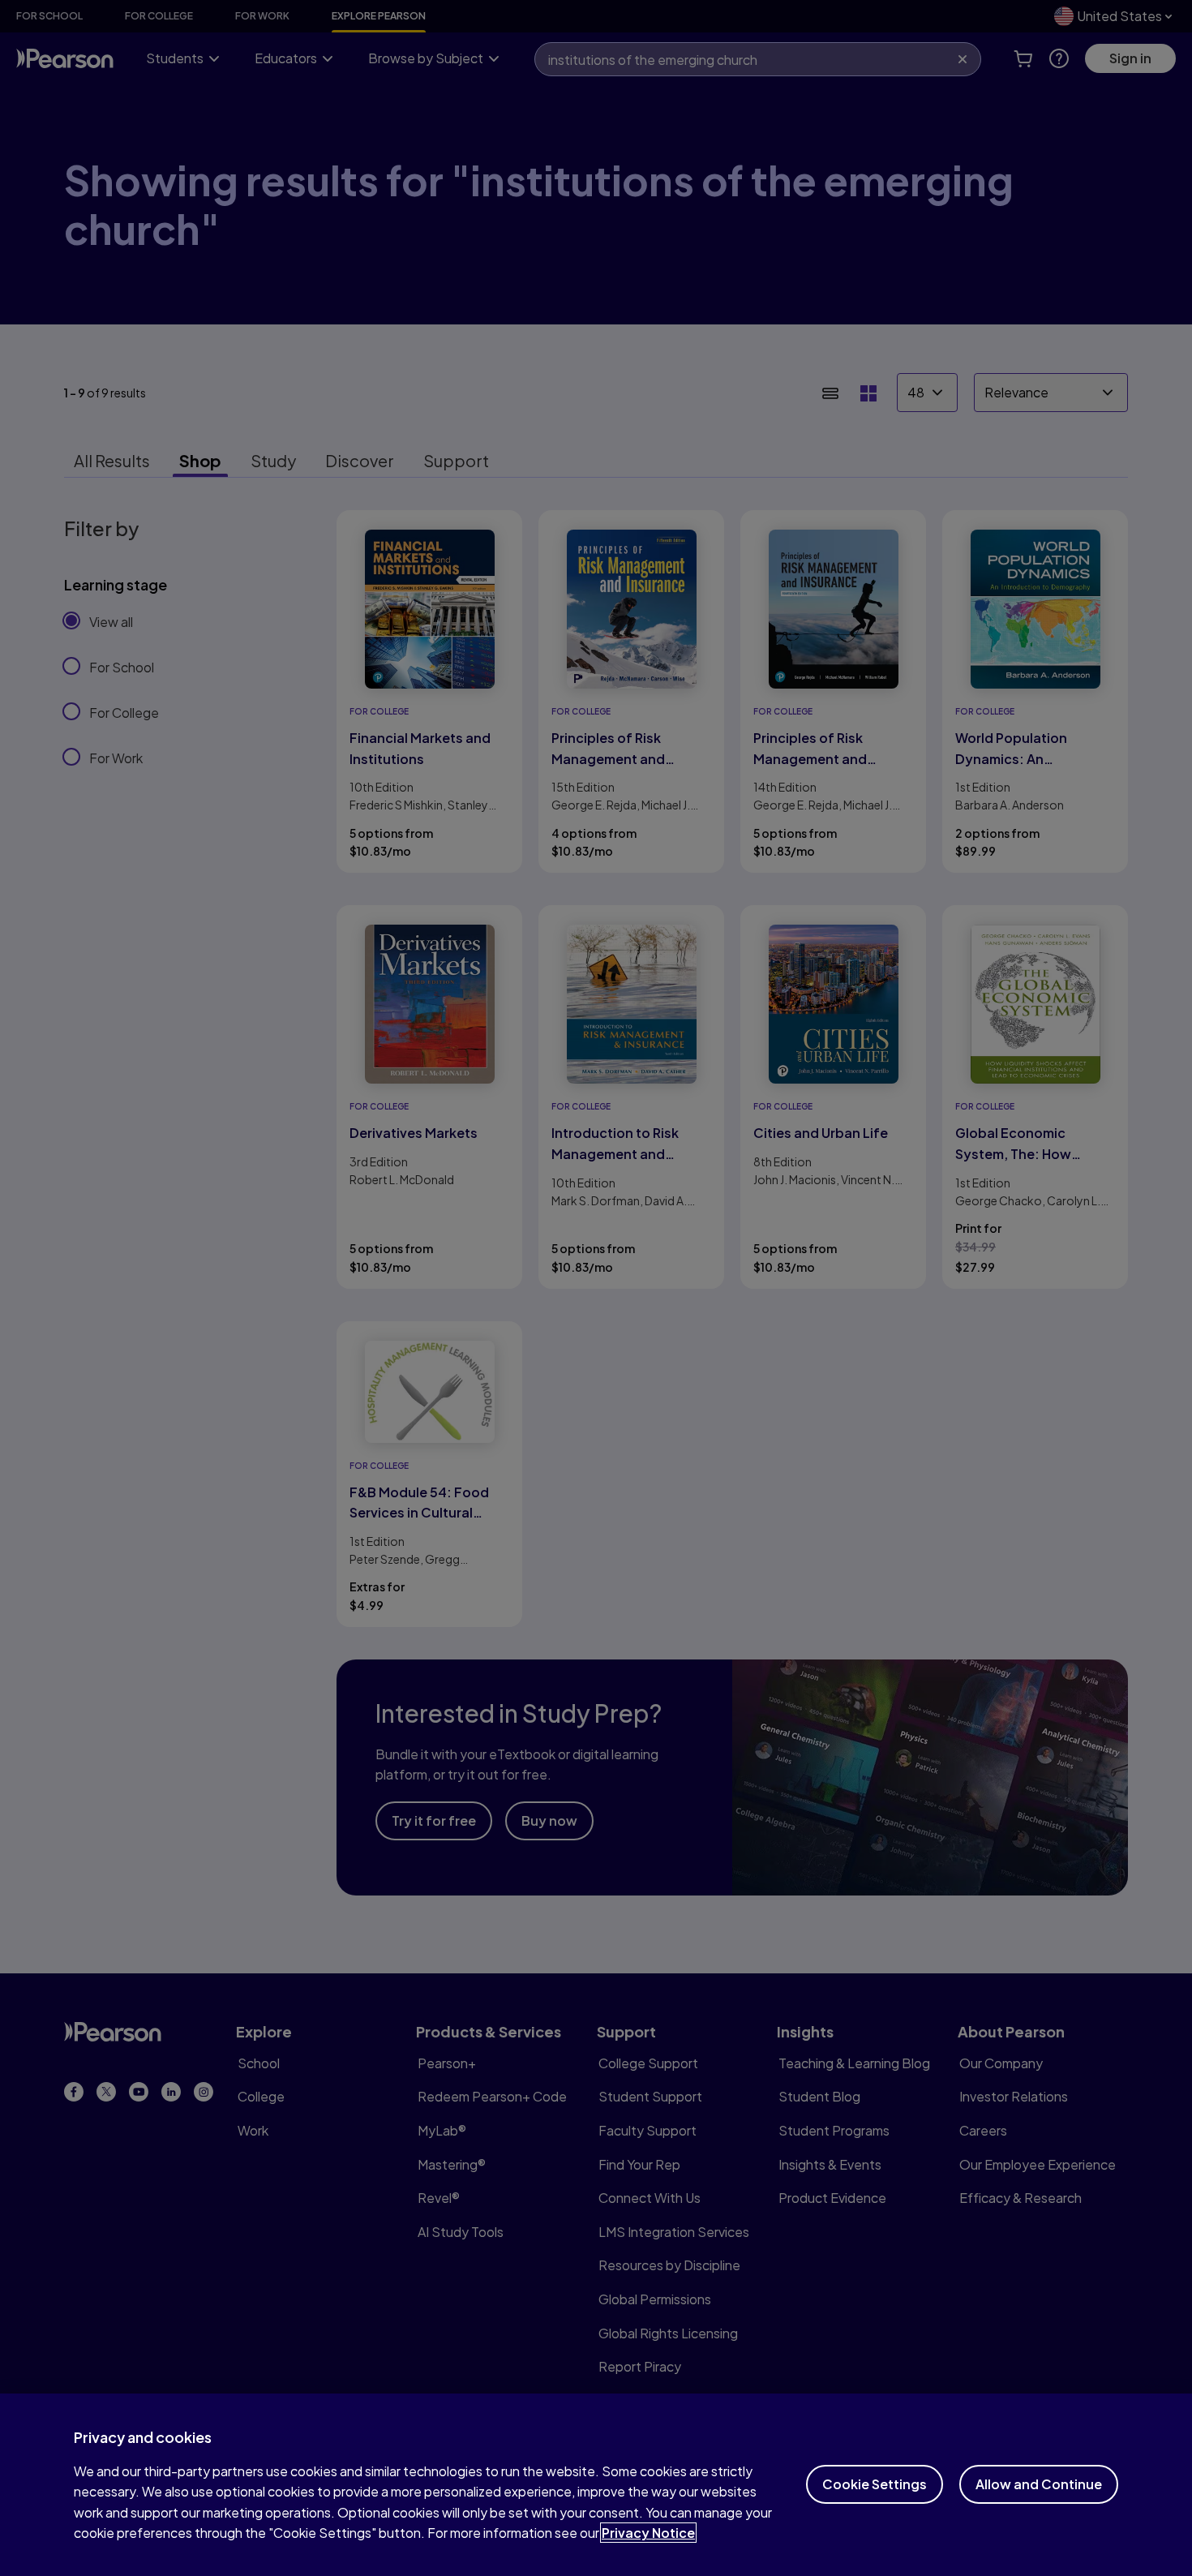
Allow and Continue (1039, 2484)
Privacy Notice (648, 2533)
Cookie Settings (875, 2484)
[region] (596, 2485)
